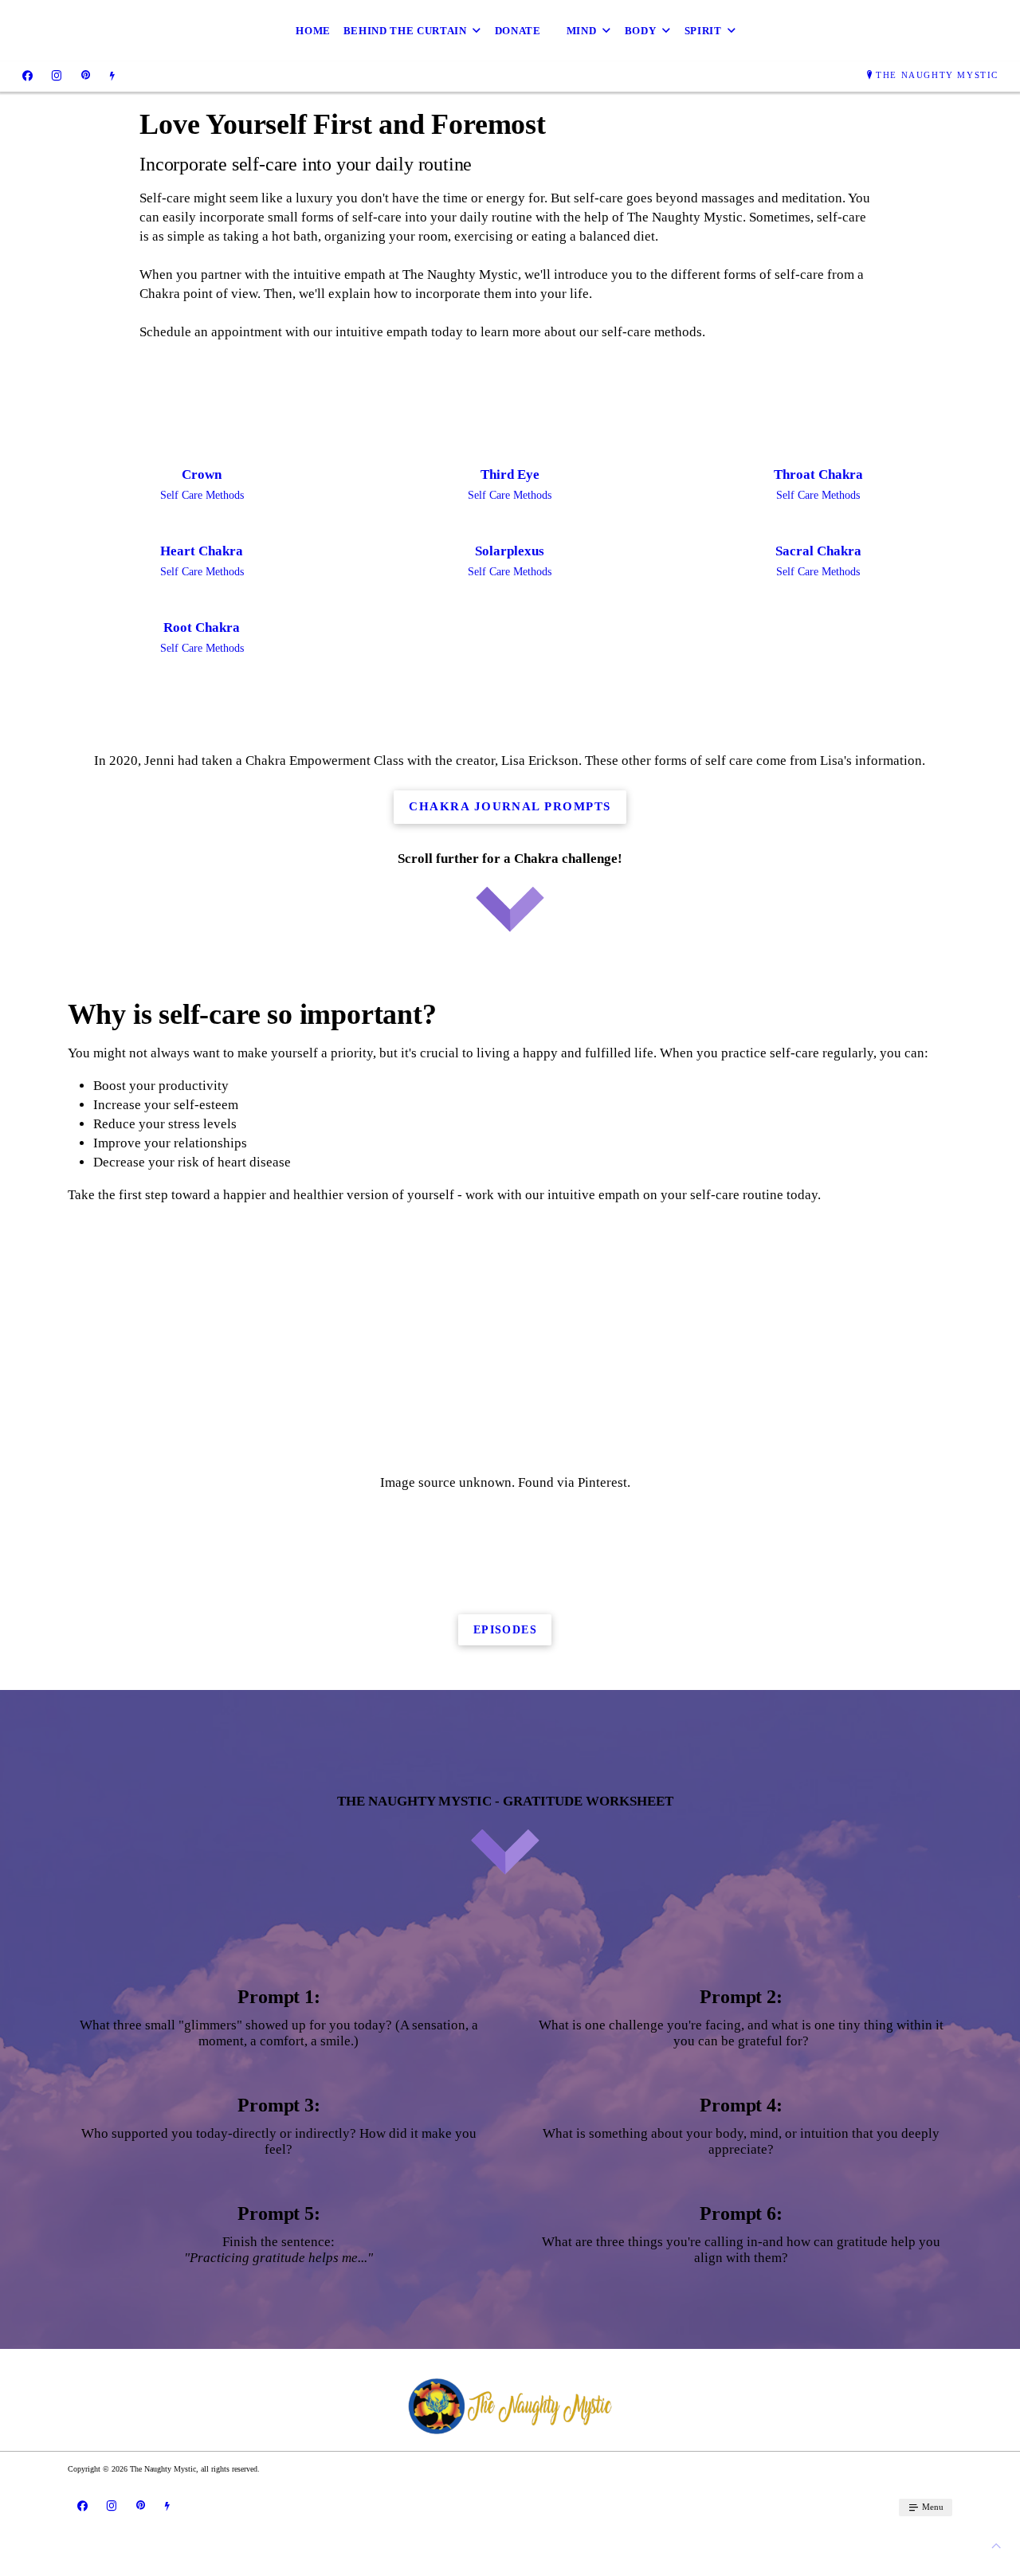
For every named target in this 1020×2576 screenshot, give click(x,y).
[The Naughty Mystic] (510, 2406)
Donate (518, 31)
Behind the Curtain (405, 31)
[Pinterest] (86, 76)
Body (641, 31)
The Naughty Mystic (937, 75)
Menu (932, 2507)
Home (313, 31)
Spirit (703, 31)
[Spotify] (112, 76)
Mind (582, 31)
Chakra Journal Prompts (510, 806)
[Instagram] (57, 76)
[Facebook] (27, 76)
